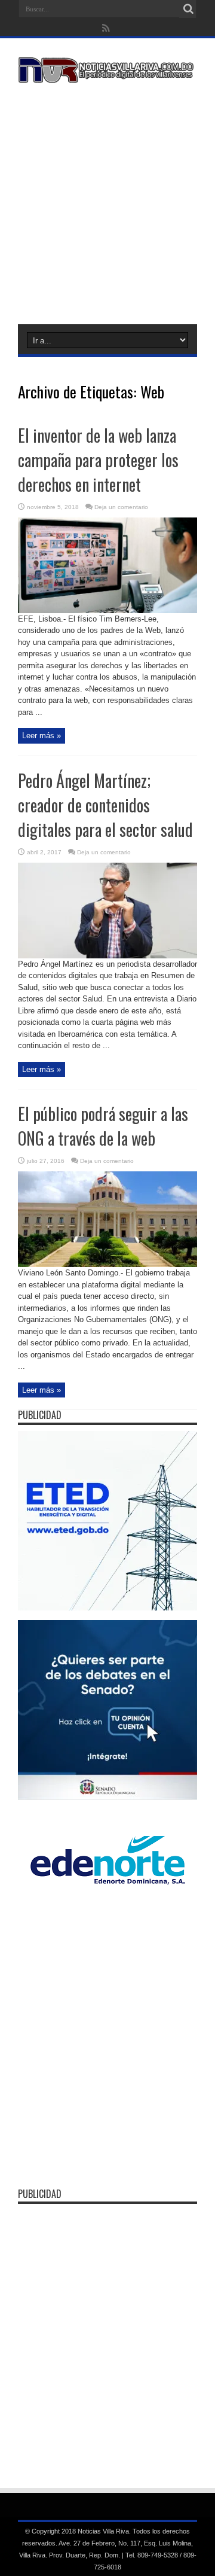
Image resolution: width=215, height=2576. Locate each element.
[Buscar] (188, 9)
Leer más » (42, 736)
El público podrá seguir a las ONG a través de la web (103, 1126)
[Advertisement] (107, 202)
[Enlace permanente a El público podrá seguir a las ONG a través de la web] (107, 1264)
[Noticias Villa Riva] (107, 74)
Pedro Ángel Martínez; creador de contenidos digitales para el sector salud (105, 805)
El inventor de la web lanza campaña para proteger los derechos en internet (98, 460)
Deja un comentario (121, 507)
